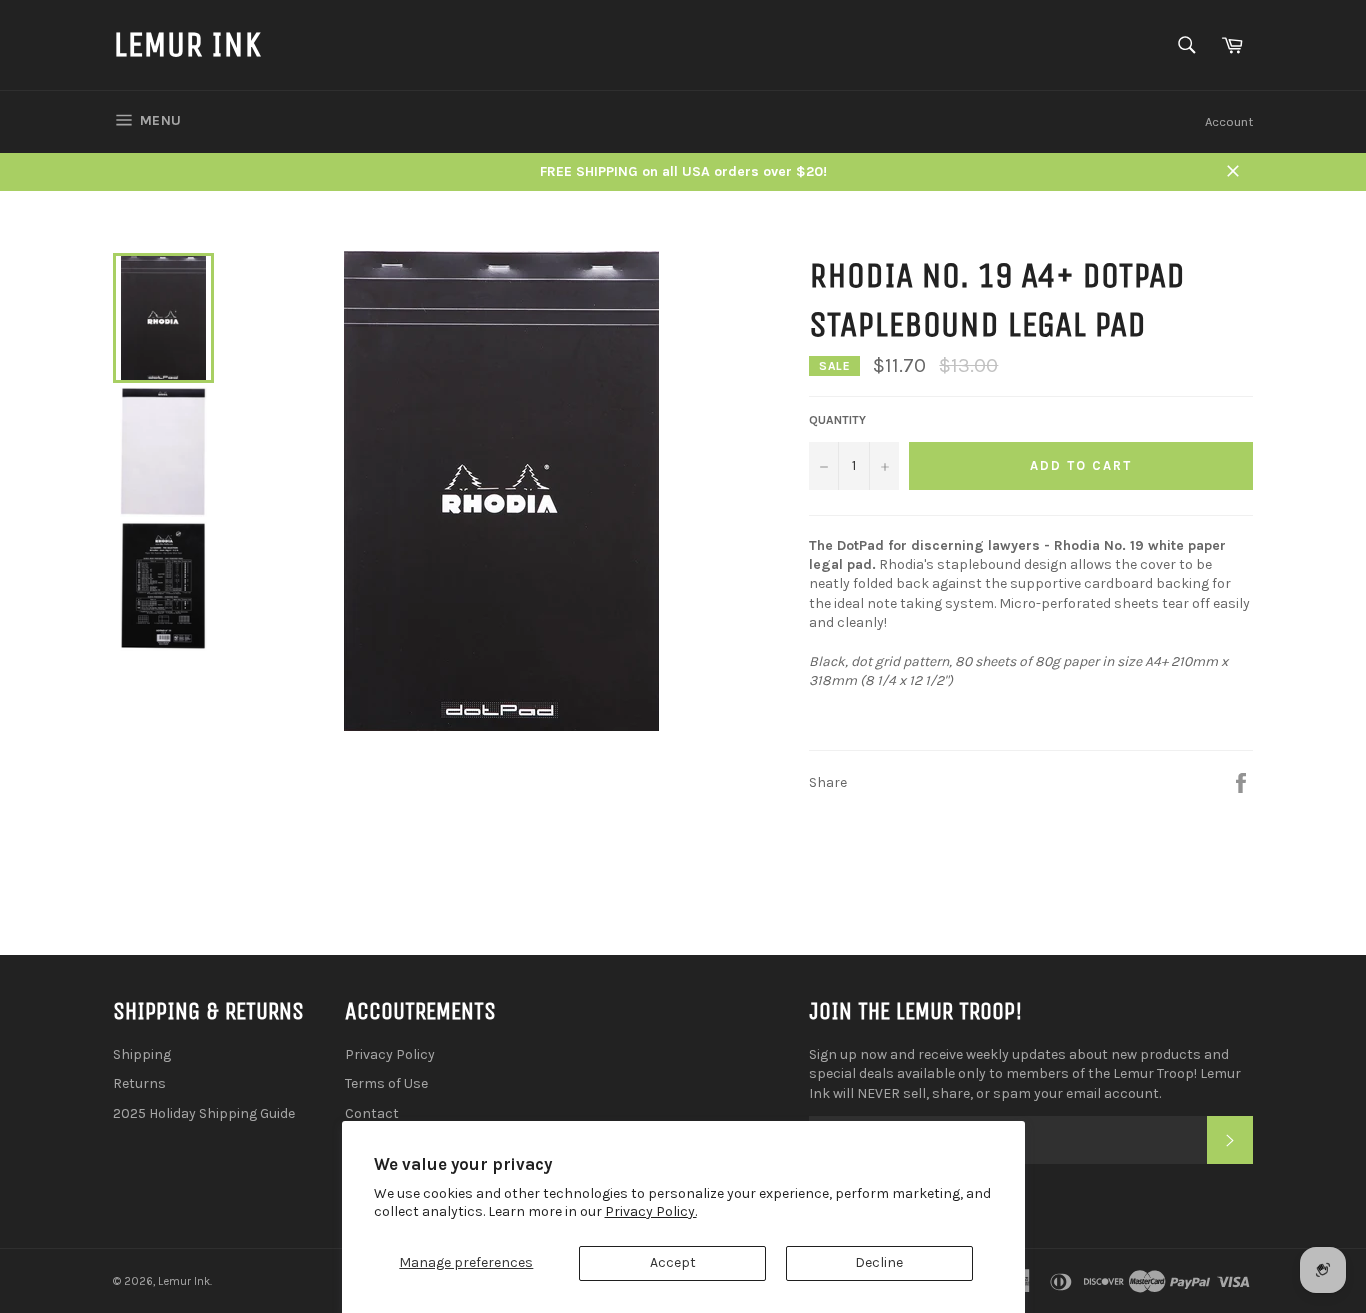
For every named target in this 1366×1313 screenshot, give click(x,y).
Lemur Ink (187, 44)
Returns (139, 1083)
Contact (372, 1113)
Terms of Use (386, 1083)
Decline (879, 1262)
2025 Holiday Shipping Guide (204, 1113)
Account (1229, 121)
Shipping (142, 1054)
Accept (673, 1262)
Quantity (837, 420)
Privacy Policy (390, 1054)
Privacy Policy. (651, 1211)
